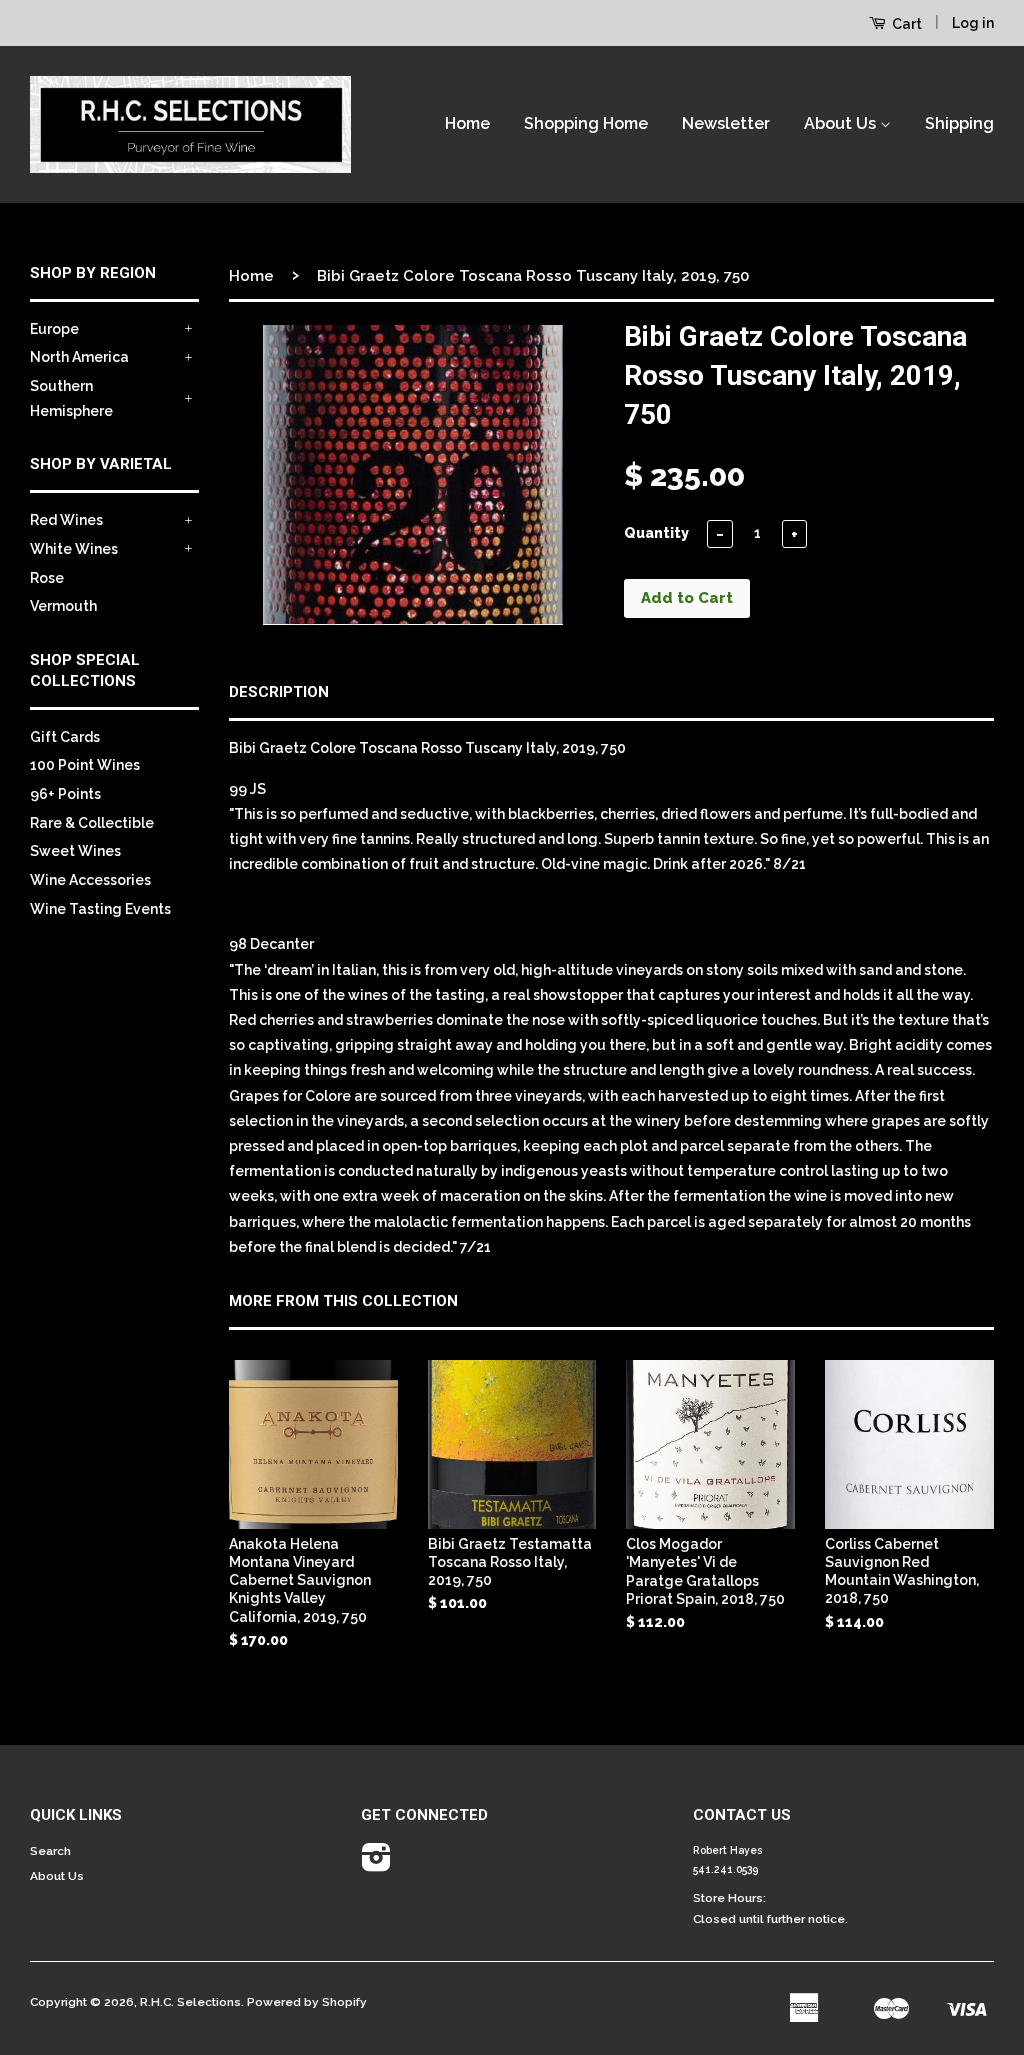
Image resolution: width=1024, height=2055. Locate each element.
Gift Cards (65, 737)
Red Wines (66, 520)
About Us (842, 123)
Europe (54, 329)
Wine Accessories (90, 880)
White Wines (74, 549)
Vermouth (63, 606)
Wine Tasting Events (100, 909)
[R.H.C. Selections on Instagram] (376, 1865)
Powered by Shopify (307, 2002)
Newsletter (726, 123)
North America (79, 357)
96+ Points (65, 794)
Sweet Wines (75, 851)
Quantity (656, 533)
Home (467, 123)
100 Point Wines (85, 765)
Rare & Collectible (92, 823)
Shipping (959, 123)
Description (279, 692)
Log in (973, 23)
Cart (905, 24)
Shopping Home (586, 123)
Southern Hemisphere (71, 398)
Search (50, 1851)
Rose (47, 578)
